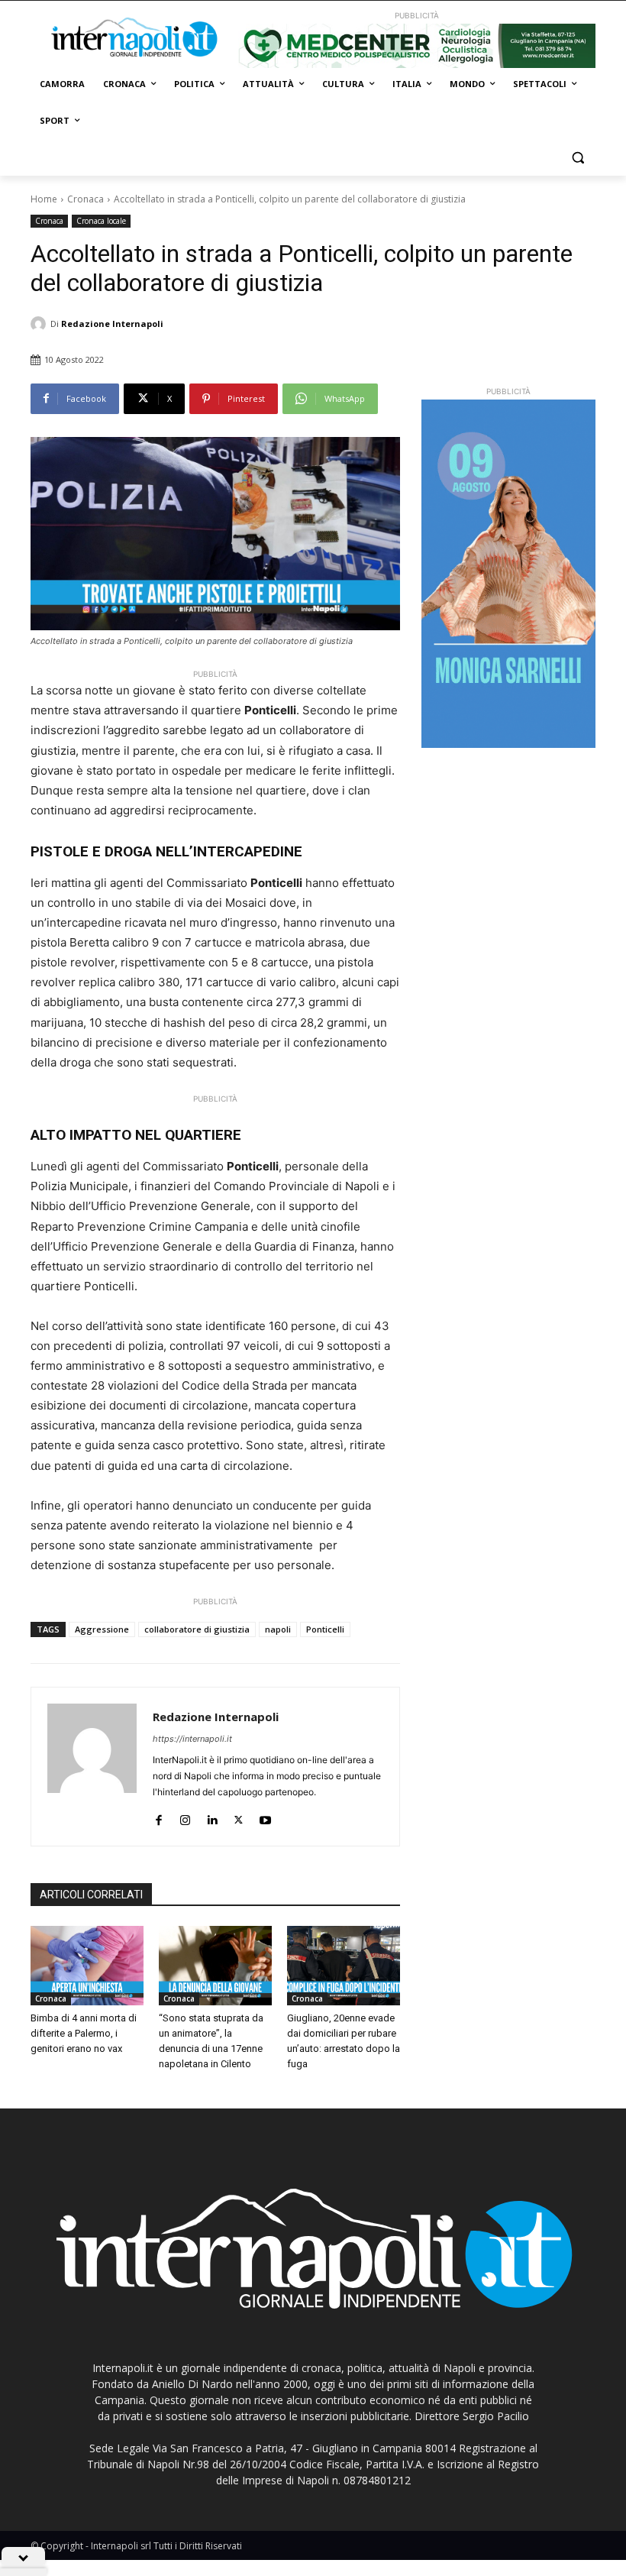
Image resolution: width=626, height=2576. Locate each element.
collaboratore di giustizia (197, 1629)
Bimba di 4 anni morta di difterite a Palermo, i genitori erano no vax (84, 2033)
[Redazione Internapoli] (40, 324)
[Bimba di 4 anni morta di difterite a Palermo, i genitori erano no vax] (87, 1966)
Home (44, 199)
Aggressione (102, 1629)
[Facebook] (158, 1816)
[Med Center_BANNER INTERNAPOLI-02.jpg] (417, 46)
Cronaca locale (101, 221)
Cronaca (86, 199)
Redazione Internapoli (112, 324)
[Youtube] (265, 1816)
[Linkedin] (212, 1816)
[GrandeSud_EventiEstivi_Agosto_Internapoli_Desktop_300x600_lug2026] (508, 574)
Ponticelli (325, 1629)
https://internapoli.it (192, 1739)
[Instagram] (185, 1816)
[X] (239, 1816)
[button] (578, 158)
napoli (278, 1629)
